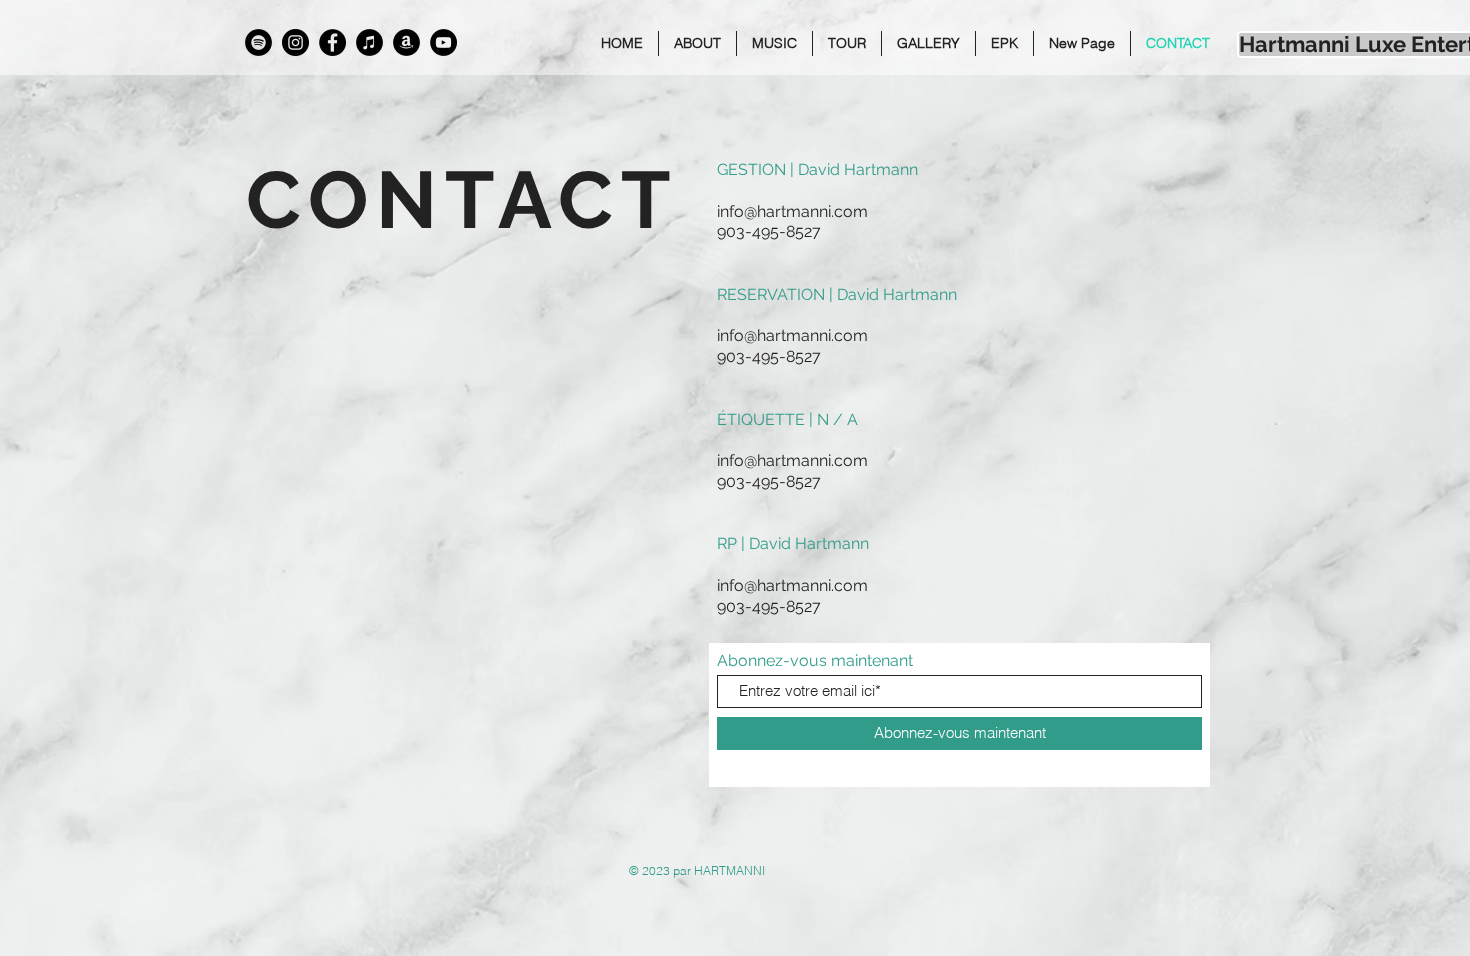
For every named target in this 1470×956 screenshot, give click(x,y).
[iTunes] (369, 42)
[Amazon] (406, 42)
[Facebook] (332, 42)
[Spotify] (258, 42)
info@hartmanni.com (792, 211)
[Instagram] (295, 42)
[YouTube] (443, 42)
